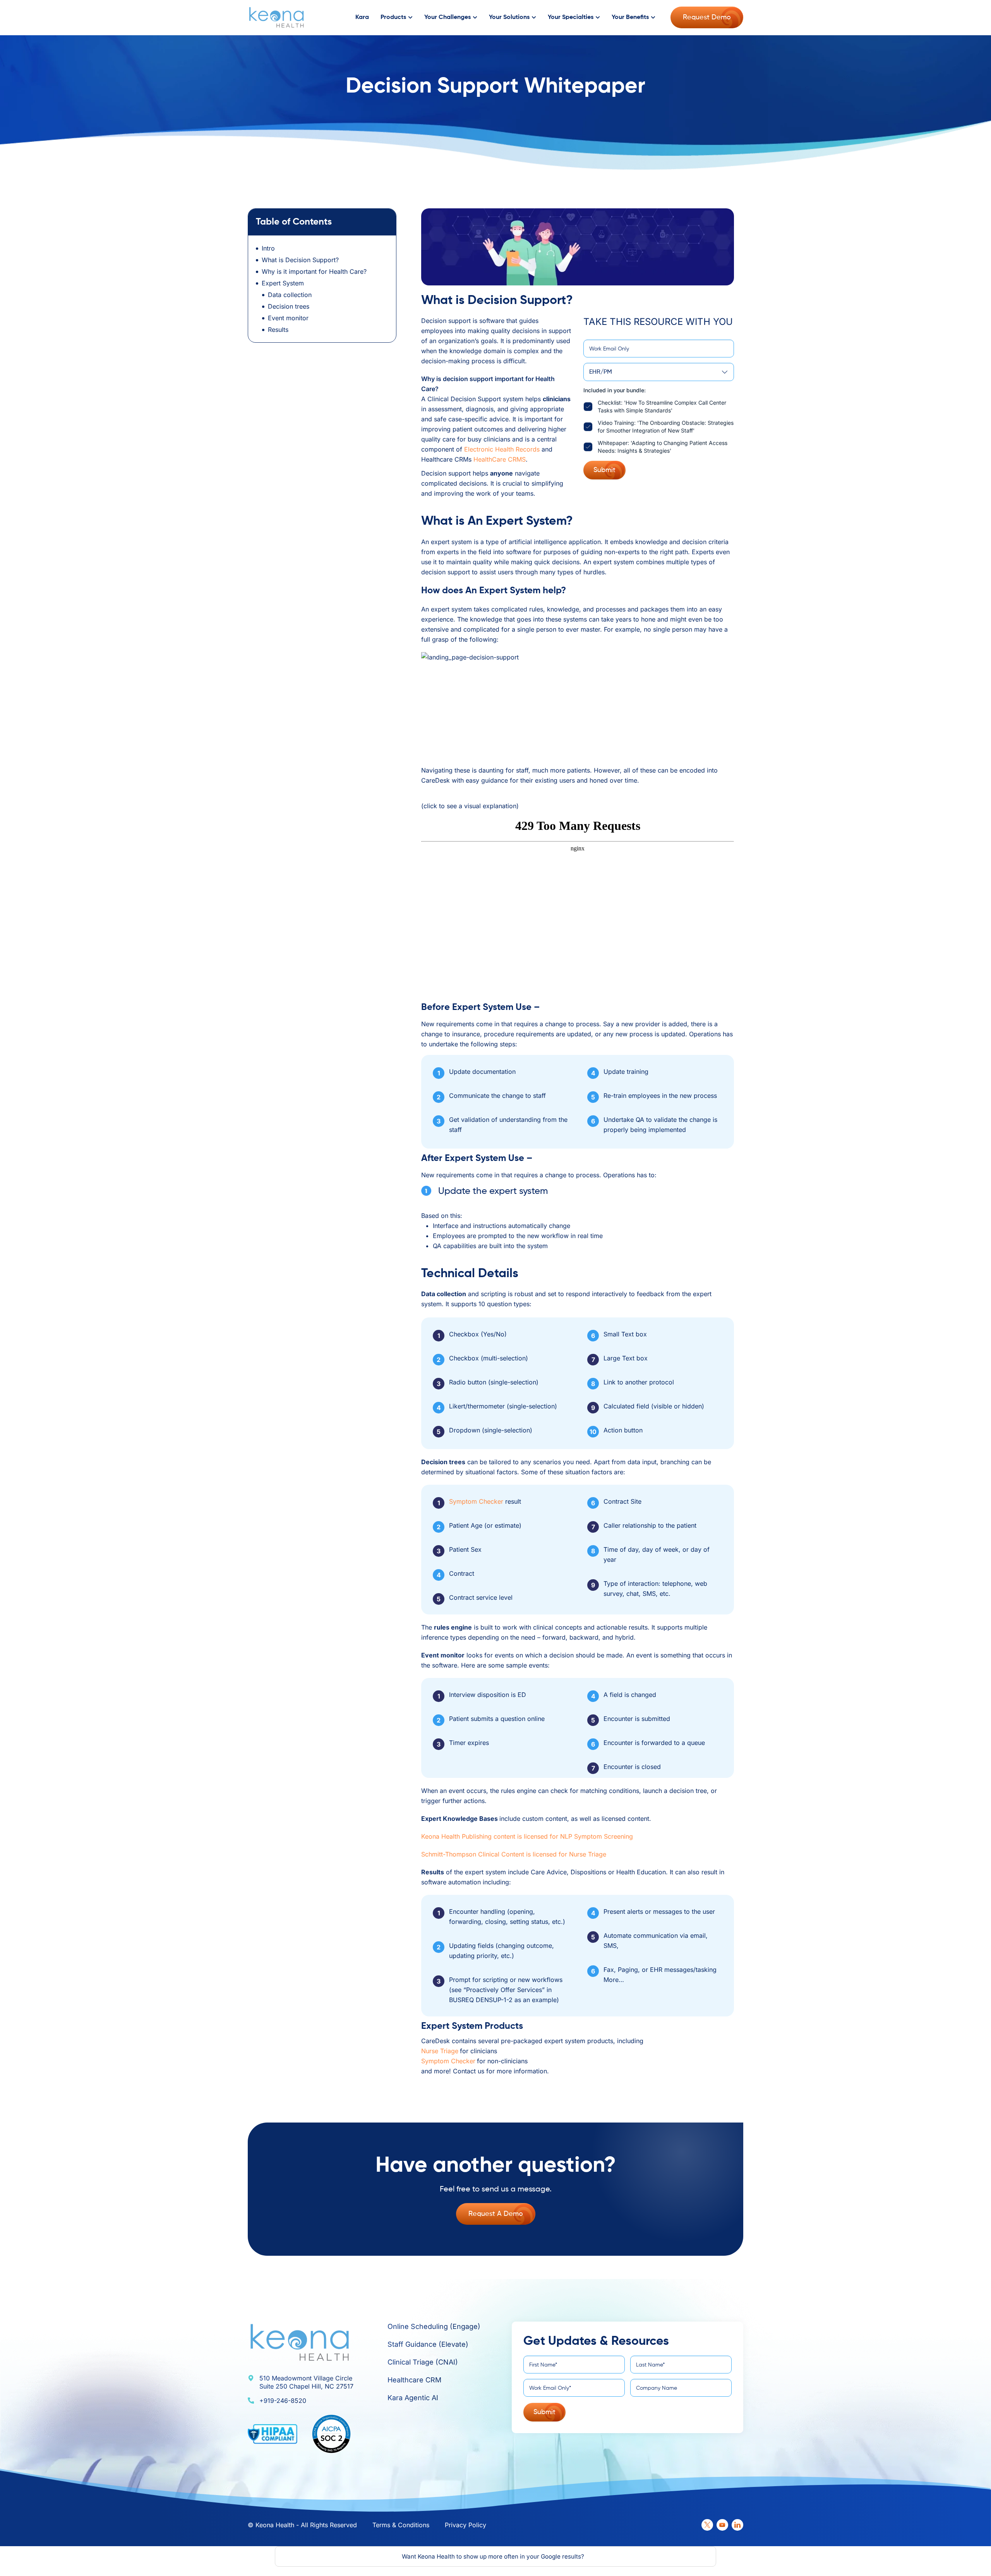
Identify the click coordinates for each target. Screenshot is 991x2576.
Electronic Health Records (502, 449)
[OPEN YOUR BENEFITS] (653, 18)
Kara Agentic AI (413, 2398)
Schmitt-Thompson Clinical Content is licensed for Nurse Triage (514, 1854)
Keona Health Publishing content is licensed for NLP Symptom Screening (527, 1836)
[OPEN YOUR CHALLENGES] (475, 18)
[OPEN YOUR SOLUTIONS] (534, 18)
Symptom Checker (476, 1501)
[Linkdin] (737, 2525)
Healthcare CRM (414, 2380)
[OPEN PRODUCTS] (410, 18)
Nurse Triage (440, 2051)
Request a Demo (496, 2214)
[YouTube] (722, 2525)
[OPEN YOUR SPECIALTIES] (598, 18)
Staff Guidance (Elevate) (428, 2344)
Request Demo (707, 17)
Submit (604, 470)
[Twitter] (707, 2525)
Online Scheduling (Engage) (434, 2326)
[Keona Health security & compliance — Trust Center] (331, 2434)
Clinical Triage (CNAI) (423, 2362)
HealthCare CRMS (500, 459)
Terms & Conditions (401, 2525)
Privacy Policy (465, 2525)
